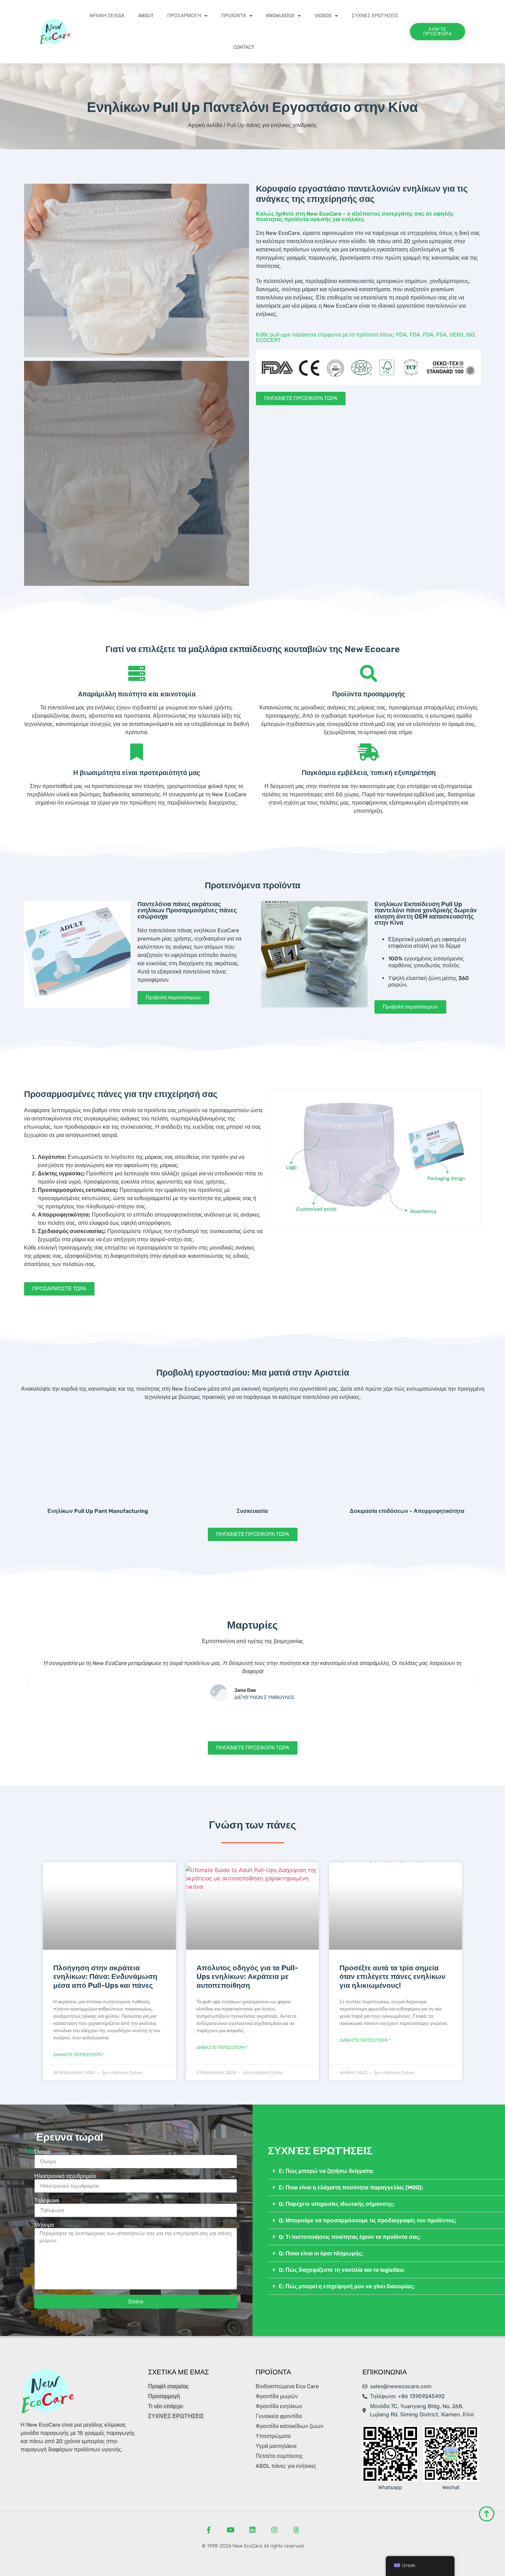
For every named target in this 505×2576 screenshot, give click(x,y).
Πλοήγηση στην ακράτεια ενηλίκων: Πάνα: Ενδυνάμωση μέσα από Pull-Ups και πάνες (105, 1976)
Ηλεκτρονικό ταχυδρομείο (66, 2176)
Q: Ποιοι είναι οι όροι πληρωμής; (321, 2253)
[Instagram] (274, 2530)
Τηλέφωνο (47, 2201)
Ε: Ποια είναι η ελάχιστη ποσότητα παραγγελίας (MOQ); (351, 2187)
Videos (323, 16)
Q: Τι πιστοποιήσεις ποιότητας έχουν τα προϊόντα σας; (350, 2237)
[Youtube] (231, 2530)
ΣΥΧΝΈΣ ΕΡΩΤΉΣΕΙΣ (375, 16)
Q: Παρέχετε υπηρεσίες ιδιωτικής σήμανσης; (336, 2204)
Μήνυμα (45, 2225)
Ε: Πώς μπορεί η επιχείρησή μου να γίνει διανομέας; (347, 2286)
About (146, 16)
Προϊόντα (234, 16)
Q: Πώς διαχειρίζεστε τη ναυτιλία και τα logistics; (342, 2270)
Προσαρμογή (184, 16)
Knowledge (280, 16)
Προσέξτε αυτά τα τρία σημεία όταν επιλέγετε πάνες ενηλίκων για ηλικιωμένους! (392, 1976)
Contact (244, 47)
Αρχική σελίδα (107, 16)
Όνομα (43, 2152)
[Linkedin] (252, 2530)
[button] (31, 271)
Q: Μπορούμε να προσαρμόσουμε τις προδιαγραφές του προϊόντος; (367, 2220)
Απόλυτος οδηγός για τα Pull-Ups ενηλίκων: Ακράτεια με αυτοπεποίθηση (247, 1976)
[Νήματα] (296, 2530)
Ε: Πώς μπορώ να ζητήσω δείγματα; (326, 2171)
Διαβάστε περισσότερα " (79, 2055)
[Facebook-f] (209, 2530)
